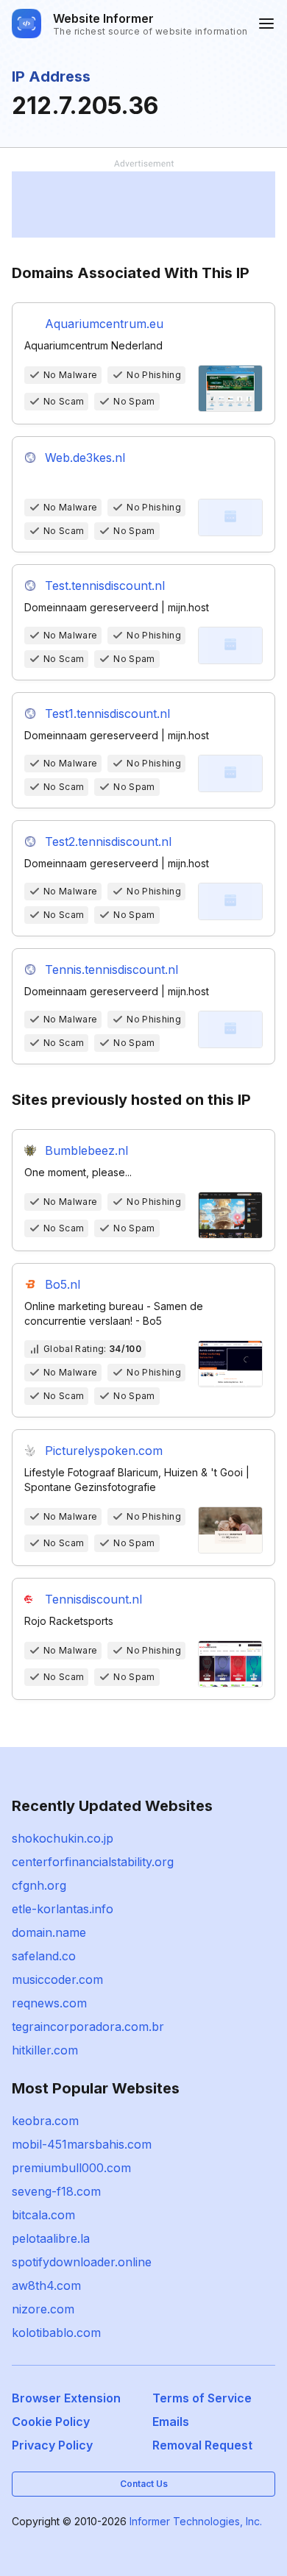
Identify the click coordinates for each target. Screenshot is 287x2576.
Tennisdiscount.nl (93, 1599)
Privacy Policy (52, 2445)
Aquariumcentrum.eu (104, 324)
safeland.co (44, 1956)
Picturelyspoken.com (104, 1451)
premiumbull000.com (71, 2168)
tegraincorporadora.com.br (88, 2027)
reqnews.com (49, 2003)
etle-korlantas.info (63, 1909)
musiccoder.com (57, 1979)
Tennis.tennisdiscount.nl (111, 969)
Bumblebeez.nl (86, 1150)
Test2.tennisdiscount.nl (108, 842)
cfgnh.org (39, 1885)
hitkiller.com (45, 2050)
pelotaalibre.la (51, 2238)
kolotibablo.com (56, 2333)
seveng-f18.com (56, 2191)
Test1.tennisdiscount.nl (107, 714)
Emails (171, 2422)
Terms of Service (202, 2398)
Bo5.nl (63, 1284)
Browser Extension (66, 2398)
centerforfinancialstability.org (93, 1862)
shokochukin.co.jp (63, 1838)
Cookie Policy (51, 2422)
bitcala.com (43, 2215)
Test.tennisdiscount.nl (105, 586)
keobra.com (45, 2121)
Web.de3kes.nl (85, 458)
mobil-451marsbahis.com (82, 2144)
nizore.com (43, 2309)
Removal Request (202, 2445)
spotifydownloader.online (82, 2262)
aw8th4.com (46, 2285)
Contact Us (144, 2484)
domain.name (49, 1932)
